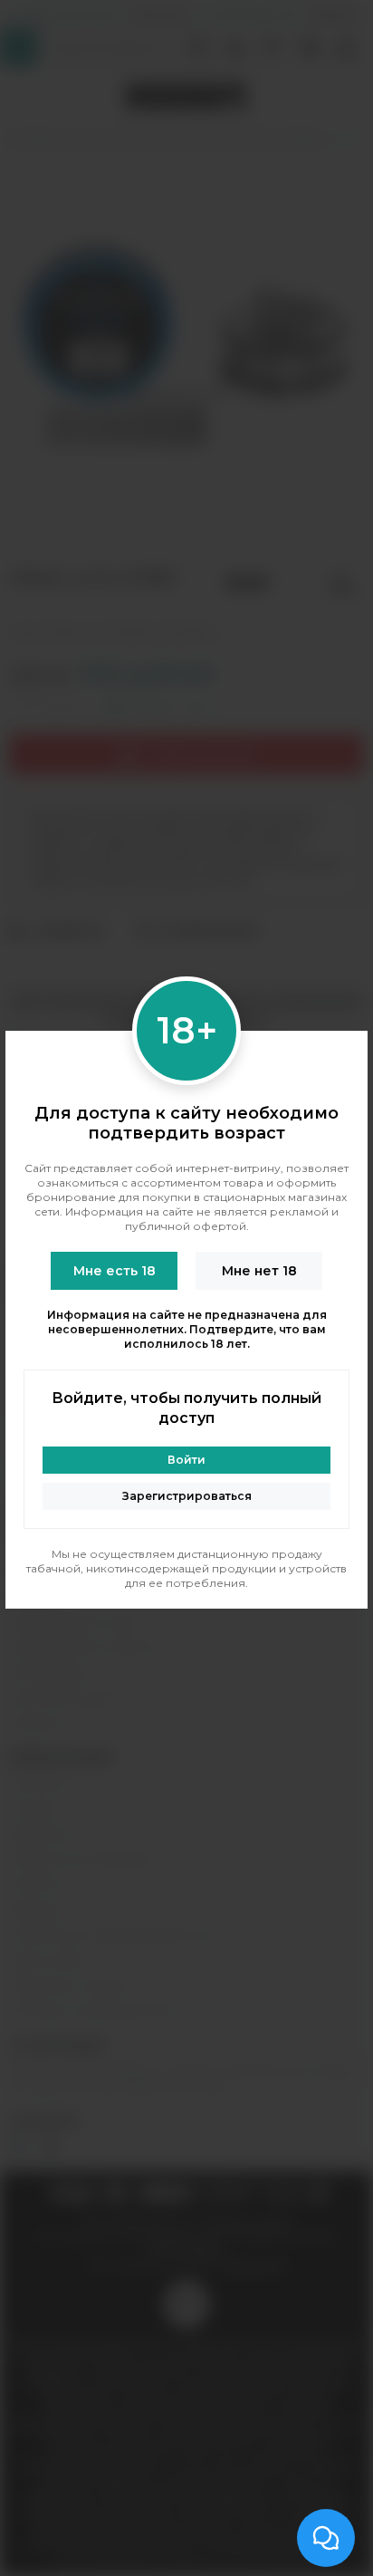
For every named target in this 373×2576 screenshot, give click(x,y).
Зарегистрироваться (187, 1496)
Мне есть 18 (115, 1271)
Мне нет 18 (259, 1271)
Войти (186, 1460)
